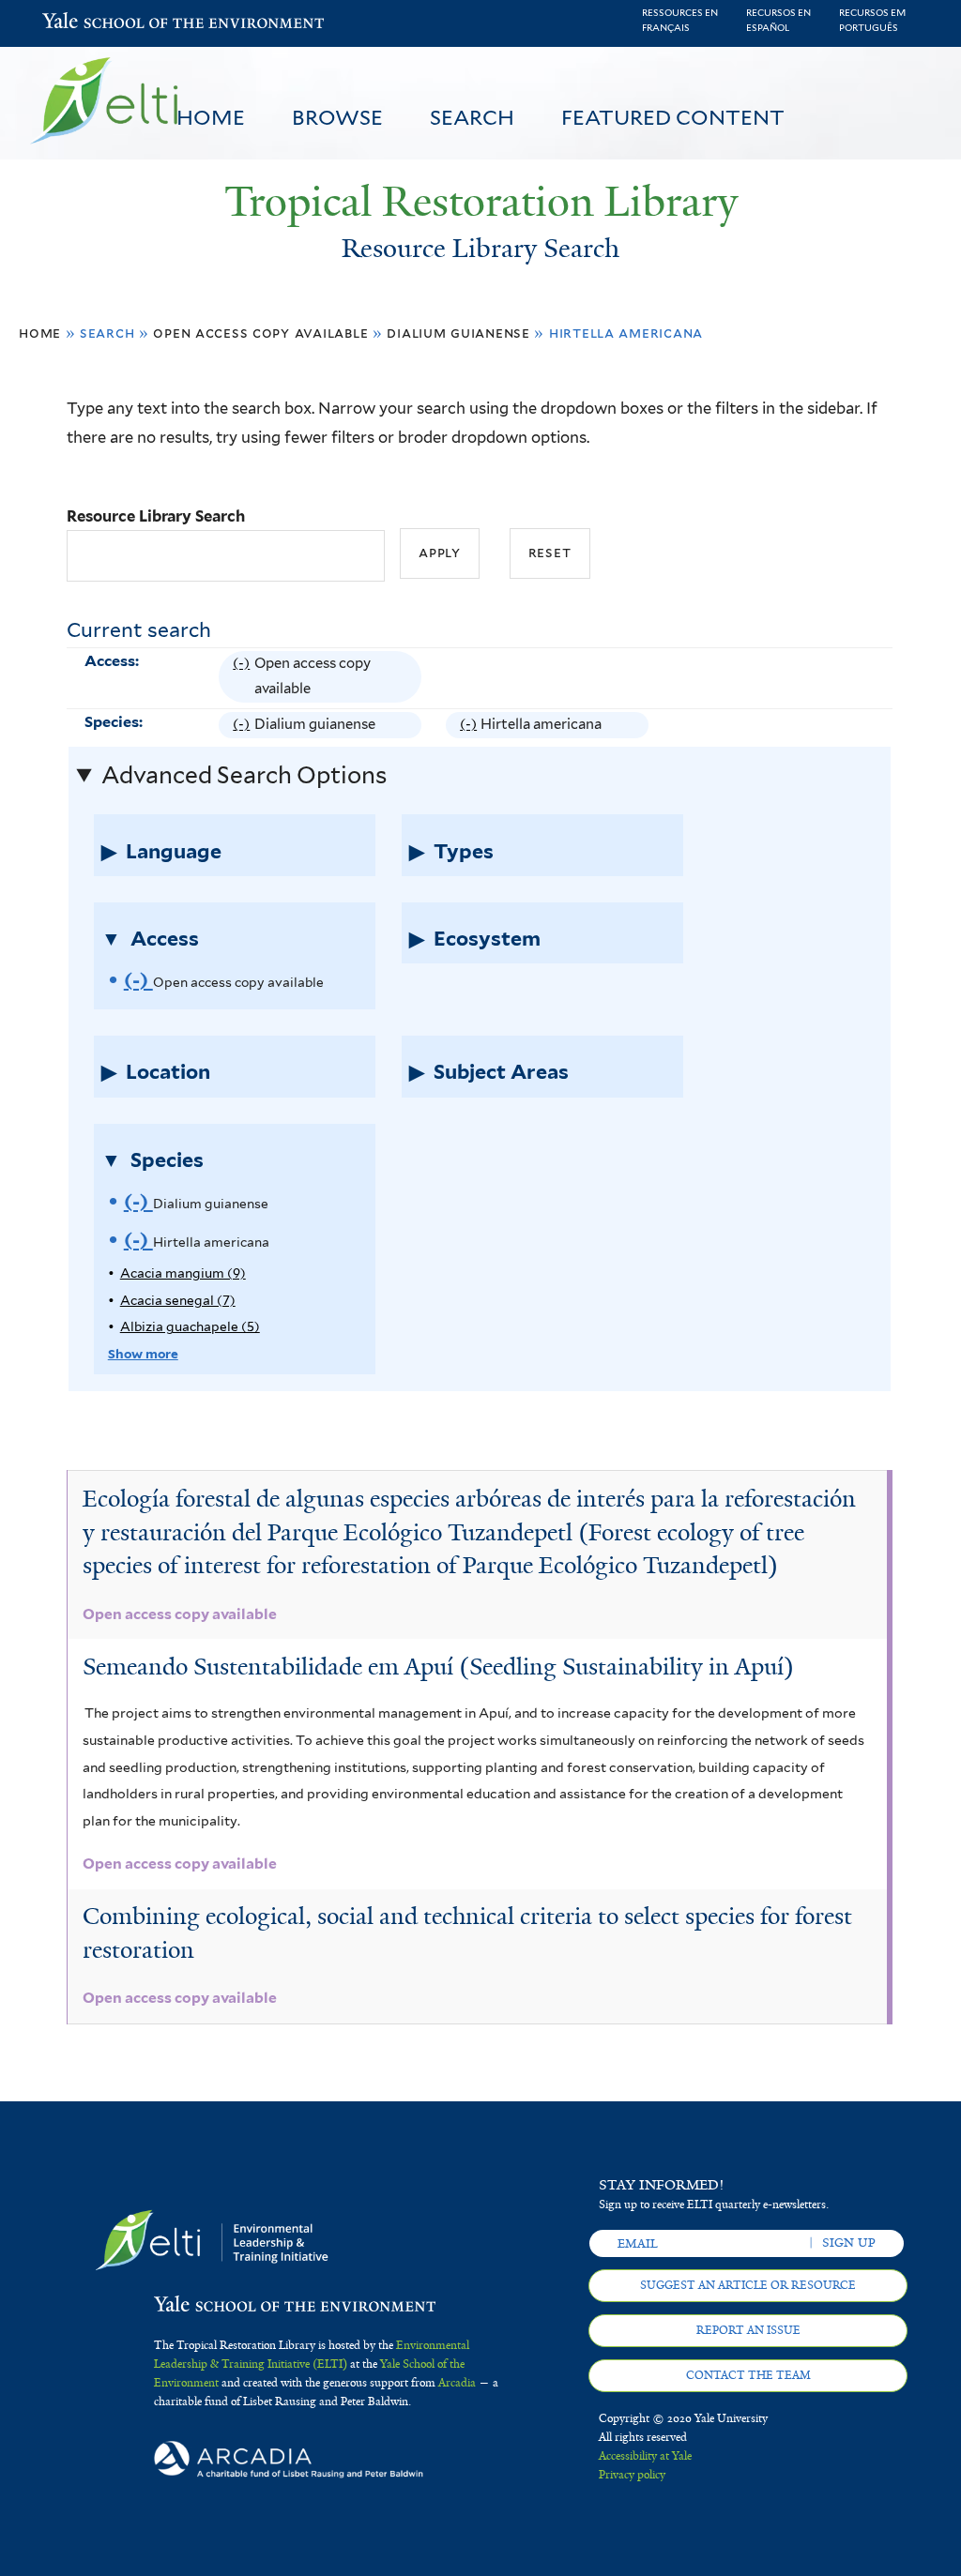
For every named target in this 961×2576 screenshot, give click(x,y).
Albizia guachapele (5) (190, 1326)
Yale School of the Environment (91, 23)
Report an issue (748, 2330)
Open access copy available (260, 333)
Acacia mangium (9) (183, 1273)
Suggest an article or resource (748, 2285)
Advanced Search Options (244, 775)
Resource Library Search (156, 516)
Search (472, 117)
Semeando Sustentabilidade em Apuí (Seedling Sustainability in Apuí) (438, 1667)
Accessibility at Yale (645, 2456)
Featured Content (673, 117)
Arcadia (457, 2383)
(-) (243, 679)
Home (211, 117)
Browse (337, 117)
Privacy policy (632, 2475)
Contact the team (748, 2375)
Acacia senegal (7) (178, 1300)
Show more (143, 1354)
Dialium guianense (458, 333)
